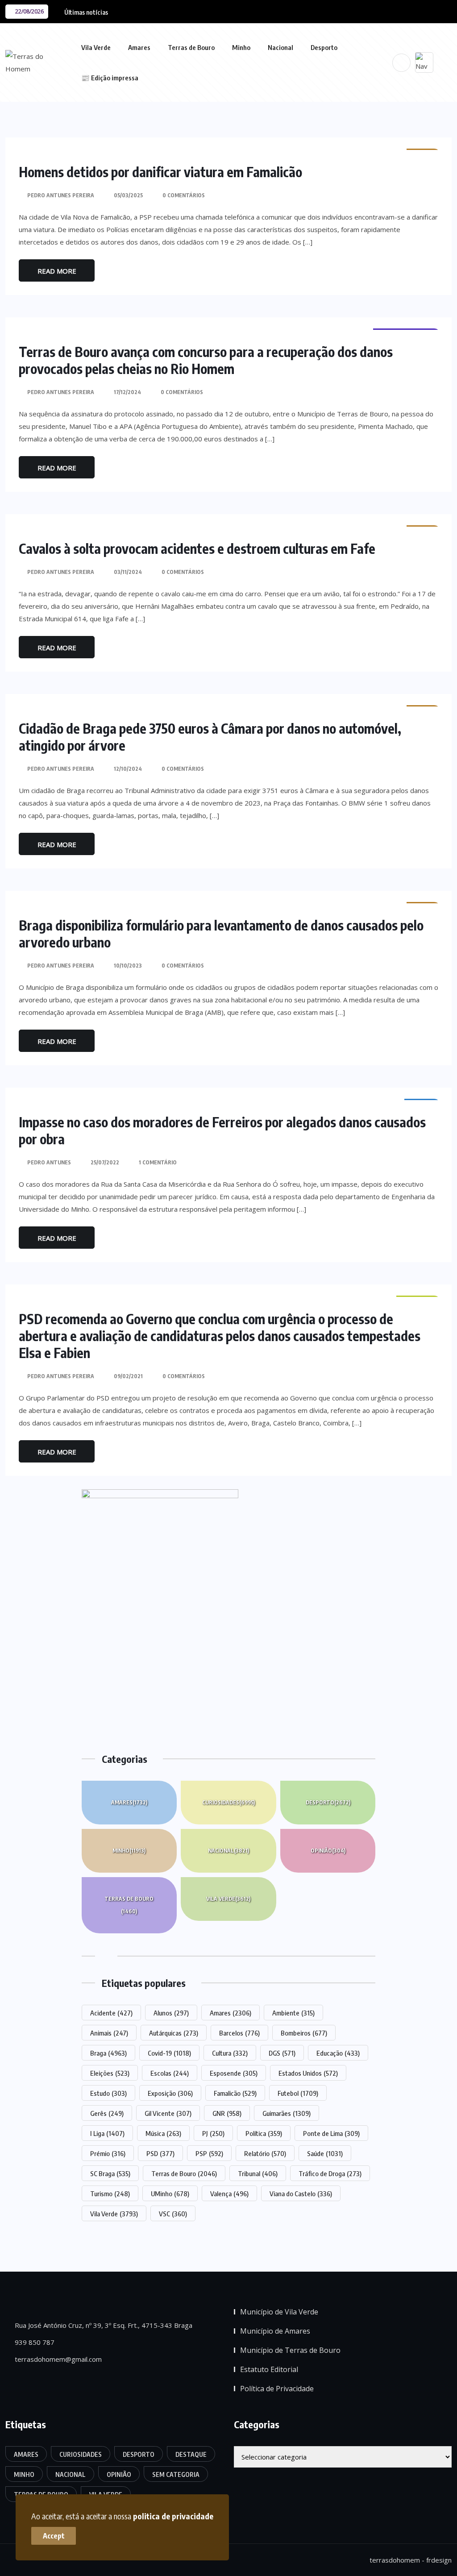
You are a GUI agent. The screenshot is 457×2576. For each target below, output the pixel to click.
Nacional (280, 47)
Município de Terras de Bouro (290, 2350)
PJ (213, 2133)
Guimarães (287, 2113)
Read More (57, 271)
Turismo (110, 2194)
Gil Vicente (168, 2113)
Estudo (108, 2093)
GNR (227, 2113)
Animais (109, 2033)
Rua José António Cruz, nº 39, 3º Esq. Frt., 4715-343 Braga (103, 2325)
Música (163, 2133)
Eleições (110, 2073)
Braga (108, 2053)
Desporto (324, 47)
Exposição (170, 2093)
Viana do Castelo (301, 2194)
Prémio (108, 2153)
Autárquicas (174, 2033)
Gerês (107, 2113)
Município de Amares (275, 2331)
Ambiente (293, 2013)
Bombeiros (304, 2033)
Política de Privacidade (277, 2389)
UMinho (170, 2194)
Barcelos (239, 2033)
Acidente (111, 2013)
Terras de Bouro (191, 47)
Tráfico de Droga (330, 2173)
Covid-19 (169, 2053)
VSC (173, 2214)
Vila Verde (96, 47)
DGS (282, 2053)
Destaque (191, 2454)
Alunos (171, 2013)
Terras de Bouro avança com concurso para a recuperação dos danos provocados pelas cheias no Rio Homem (206, 360)
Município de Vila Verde (279, 2312)
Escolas (170, 2073)
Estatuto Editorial (269, 2369)
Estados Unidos (308, 2073)
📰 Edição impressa (110, 78)
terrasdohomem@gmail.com (57, 2359)
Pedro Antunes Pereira (61, 195)
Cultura (230, 2053)
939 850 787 (34, 2342)
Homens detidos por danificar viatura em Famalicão (160, 172)
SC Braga (110, 2173)
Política (264, 2133)
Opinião (328, 1851)
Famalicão (235, 2093)
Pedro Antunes (49, 1162)
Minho (241, 47)
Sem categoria (176, 2474)
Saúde (325, 2153)
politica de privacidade (173, 2516)
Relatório (265, 2153)
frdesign (439, 2560)
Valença (229, 2194)
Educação (338, 2053)
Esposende (234, 2073)
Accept (54, 2536)
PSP (209, 2153)
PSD (160, 2153)
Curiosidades (228, 1802)
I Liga (107, 2133)
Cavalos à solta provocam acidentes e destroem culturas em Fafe (197, 548)
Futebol (298, 2093)
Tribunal (258, 2173)
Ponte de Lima (331, 2133)
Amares (139, 47)
